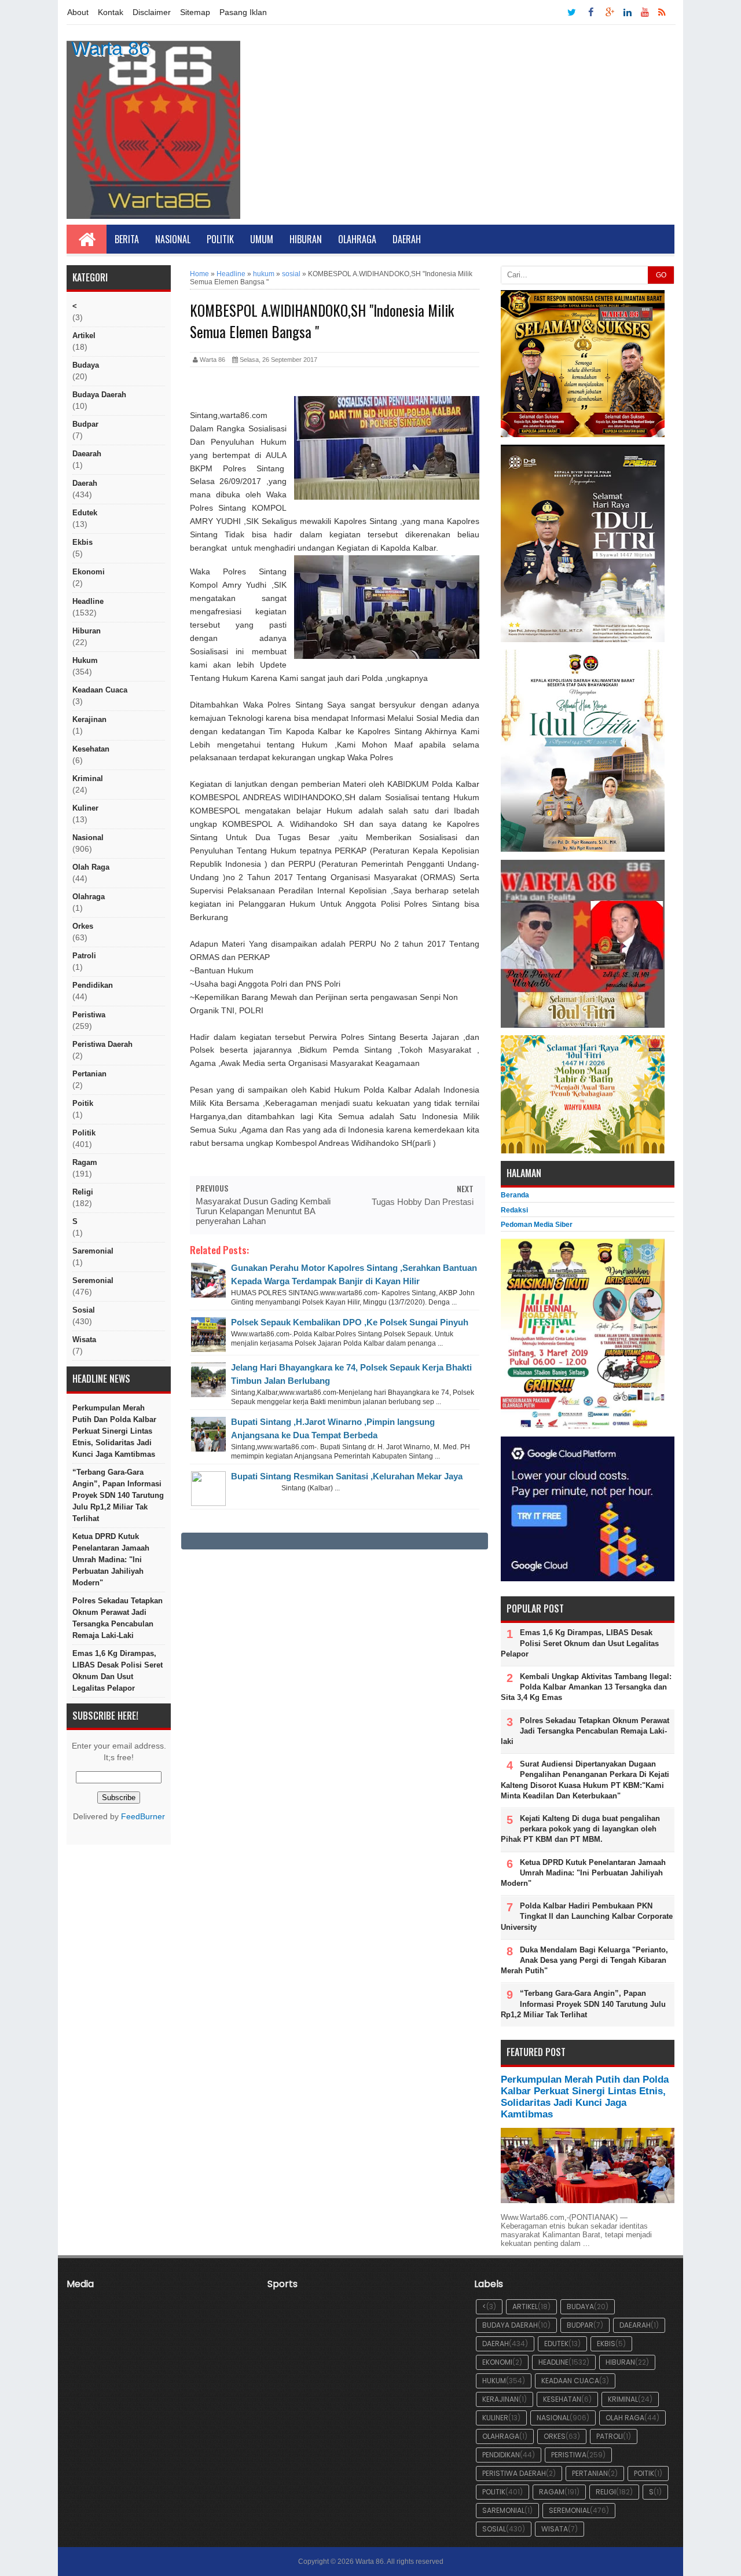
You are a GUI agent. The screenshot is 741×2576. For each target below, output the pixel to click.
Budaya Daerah (99, 395)
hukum (85, 660)
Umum (262, 239)
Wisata (84, 1340)
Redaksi (514, 1210)
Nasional (173, 239)
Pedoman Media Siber (537, 1225)
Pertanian (89, 1074)
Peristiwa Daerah (102, 1044)
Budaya (86, 365)
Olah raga (91, 867)
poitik (83, 1103)
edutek (85, 513)
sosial (84, 1310)
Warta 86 (111, 48)
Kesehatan (91, 749)
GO (661, 275)
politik (84, 1133)
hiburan (87, 631)
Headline (88, 601)
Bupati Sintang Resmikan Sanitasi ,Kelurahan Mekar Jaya (347, 1476)
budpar (85, 424)
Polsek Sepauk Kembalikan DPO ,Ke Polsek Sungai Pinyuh (350, 1322)
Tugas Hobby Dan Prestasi (423, 1202)
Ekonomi (89, 572)
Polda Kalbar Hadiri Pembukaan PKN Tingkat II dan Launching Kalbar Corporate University (587, 1916)
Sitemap (195, 12)
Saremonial (93, 1251)
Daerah (407, 239)
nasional (88, 838)
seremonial (93, 1280)
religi (83, 1192)
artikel (84, 336)
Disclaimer (152, 12)
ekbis (82, 542)
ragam (85, 1162)
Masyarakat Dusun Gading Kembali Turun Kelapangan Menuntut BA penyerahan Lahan (263, 1211)
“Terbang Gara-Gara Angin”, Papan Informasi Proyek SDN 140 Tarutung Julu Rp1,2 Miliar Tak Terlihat (118, 1495)
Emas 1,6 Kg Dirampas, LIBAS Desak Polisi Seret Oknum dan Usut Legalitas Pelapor (118, 1671)
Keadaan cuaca (100, 690)
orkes (83, 926)
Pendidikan (93, 985)
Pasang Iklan (243, 12)
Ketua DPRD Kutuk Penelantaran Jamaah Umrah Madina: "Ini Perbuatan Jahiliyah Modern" (111, 1560)
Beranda (515, 1195)
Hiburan (306, 239)
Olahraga (357, 239)
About (78, 12)
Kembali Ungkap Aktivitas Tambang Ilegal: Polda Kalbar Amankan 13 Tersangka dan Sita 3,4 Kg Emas (586, 1687)
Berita (127, 239)
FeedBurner (143, 1817)
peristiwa (89, 1015)
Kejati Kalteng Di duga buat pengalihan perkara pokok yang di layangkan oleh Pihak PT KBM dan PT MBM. (580, 1829)
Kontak (111, 12)
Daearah (87, 454)
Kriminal (88, 778)
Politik (220, 239)
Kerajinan (89, 719)
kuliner (85, 808)
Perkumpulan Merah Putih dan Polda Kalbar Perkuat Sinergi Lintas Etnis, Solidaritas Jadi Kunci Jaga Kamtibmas (114, 1431)
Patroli (84, 956)
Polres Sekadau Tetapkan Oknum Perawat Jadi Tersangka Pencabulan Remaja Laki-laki (118, 1618)
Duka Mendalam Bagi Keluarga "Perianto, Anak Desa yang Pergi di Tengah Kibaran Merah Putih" (584, 1960)
